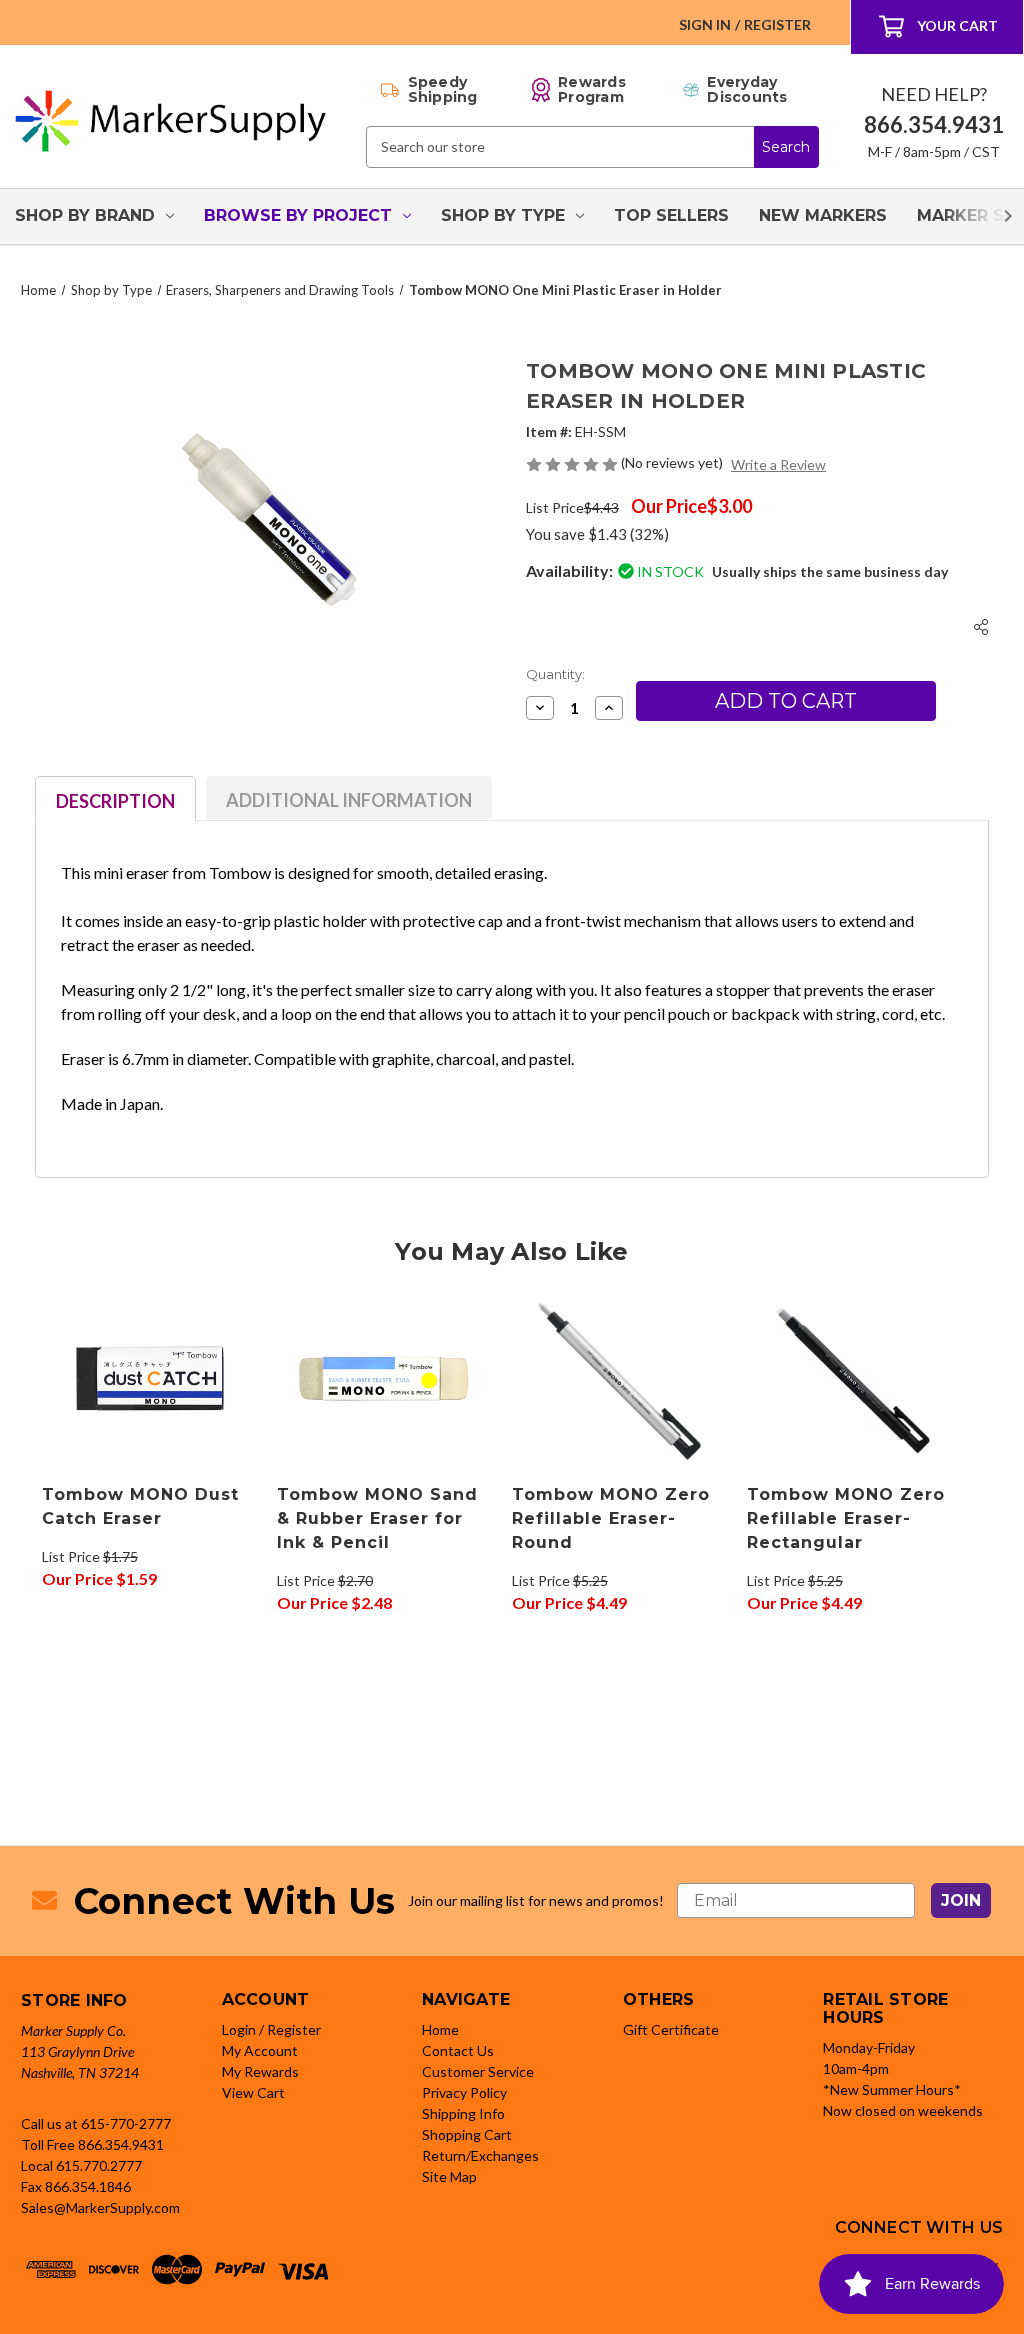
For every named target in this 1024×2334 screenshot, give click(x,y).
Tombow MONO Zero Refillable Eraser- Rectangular (846, 1518)
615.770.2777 (99, 2165)
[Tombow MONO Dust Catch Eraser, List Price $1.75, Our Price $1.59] (149, 1379)
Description (115, 801)
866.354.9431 (121, 2144)
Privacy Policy (464, 2092)
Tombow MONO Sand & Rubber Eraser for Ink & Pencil (377, 1518)
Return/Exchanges (480, 2155)
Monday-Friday (869, 2047)
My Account (260, 2050)
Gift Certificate (671, 2029)
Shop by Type (503, 215)
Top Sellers (671, 215)
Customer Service (478, 2071)
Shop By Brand (85, 215)
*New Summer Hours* (892, 2089)
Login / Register (271, 2029)
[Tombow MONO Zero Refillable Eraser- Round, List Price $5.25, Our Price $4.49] (619, 1379)
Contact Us (458, 2050)
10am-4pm (856, 2068)
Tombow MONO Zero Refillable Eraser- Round (611, 1518)
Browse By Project (298, 215)
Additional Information (349, 800)
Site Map (449, 2176)
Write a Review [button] (778, 464)
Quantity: (555, 674)
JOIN (961, 1900)
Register (777, 24)
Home (440, 2029)
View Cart (253, 2092)
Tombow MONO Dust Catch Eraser (140, 1506)
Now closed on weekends (903, 2110)
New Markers (823, 215)
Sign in (705, 24)
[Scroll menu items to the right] (984, 216)
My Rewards (260, 2071)
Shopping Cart (467, 2134)
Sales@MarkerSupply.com (100, 2207)
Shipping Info (463, 2113)
